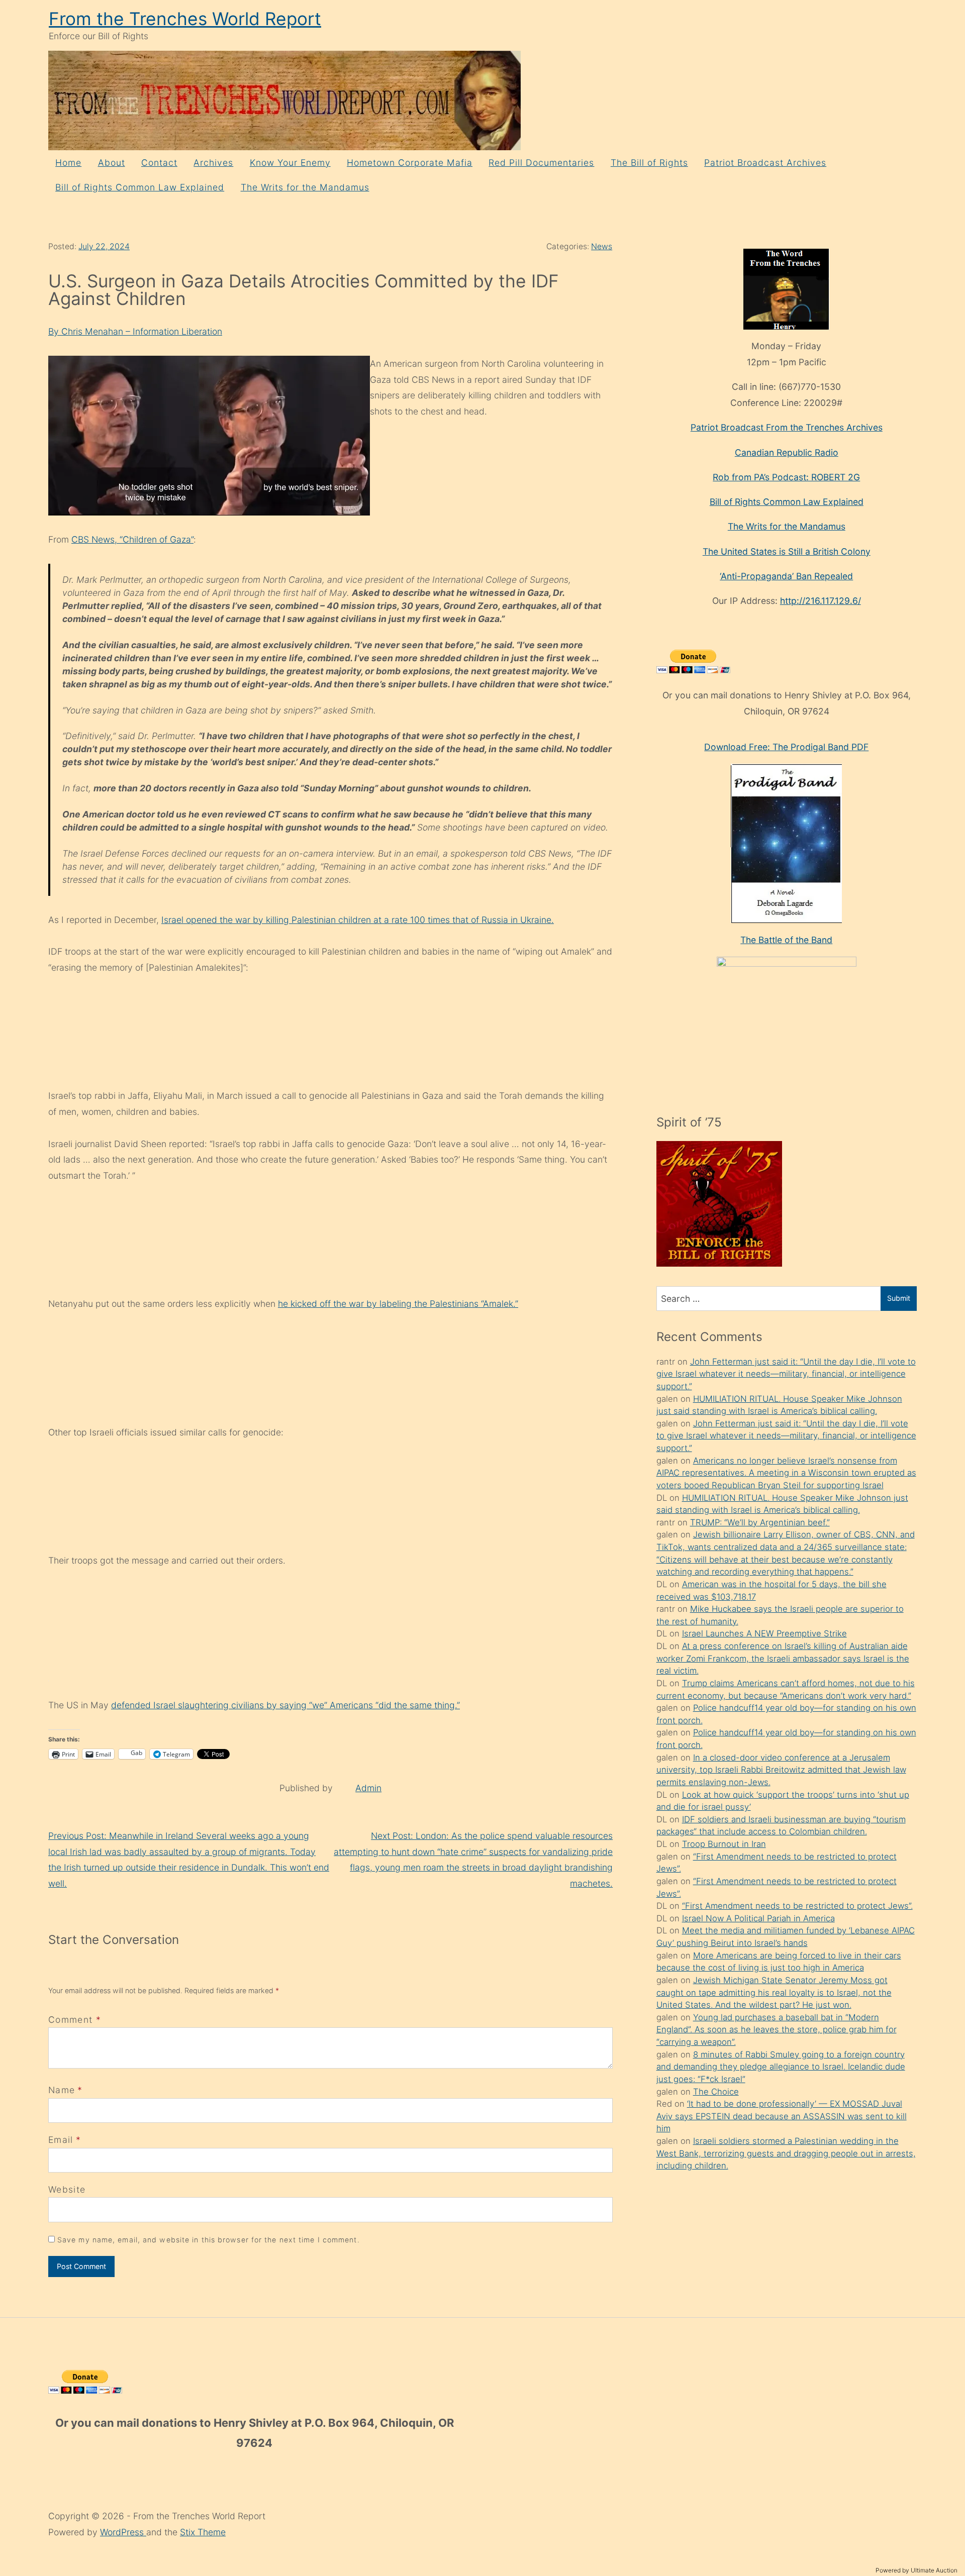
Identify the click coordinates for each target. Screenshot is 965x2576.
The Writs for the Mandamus (305, 187)
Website (67, 2189)
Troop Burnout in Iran (724, 1844)
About (112, 163)
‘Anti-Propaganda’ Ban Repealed (786, 576)
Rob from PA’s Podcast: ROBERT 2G (786, 477)
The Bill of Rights (649, 163)
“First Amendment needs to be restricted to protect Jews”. (797, 1906)
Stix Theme (203, 2532)
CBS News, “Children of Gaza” (132, 539)
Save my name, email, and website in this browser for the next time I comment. (209, 2240)
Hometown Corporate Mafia (410, 163)
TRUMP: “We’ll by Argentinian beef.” (760, 1522)
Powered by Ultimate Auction (916, 2570)
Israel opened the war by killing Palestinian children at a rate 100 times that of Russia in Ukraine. (358, 920)
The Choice (716, 2092)
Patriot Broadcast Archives (765, 163)
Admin (368, 1788)
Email (61, 2140)
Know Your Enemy (290, 163)
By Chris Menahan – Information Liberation (135, 331)
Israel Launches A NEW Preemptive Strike (764, 1633)
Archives (213, 163)
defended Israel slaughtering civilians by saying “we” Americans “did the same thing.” (285, 1705)
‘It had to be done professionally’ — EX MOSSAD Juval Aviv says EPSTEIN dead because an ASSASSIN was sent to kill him (782, 2116)
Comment (75, 2020)
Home (68, 163)
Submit (899, 1298)
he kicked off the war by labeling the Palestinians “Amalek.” (398, 1304)
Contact (159, 163)
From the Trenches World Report (185, 19)
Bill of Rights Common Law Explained (140, 187)
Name (62, 2090)
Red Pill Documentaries (541, 163)
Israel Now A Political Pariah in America (758, 1918)
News (602, 246)
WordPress (123, 2532)
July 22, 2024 (104, 246)
